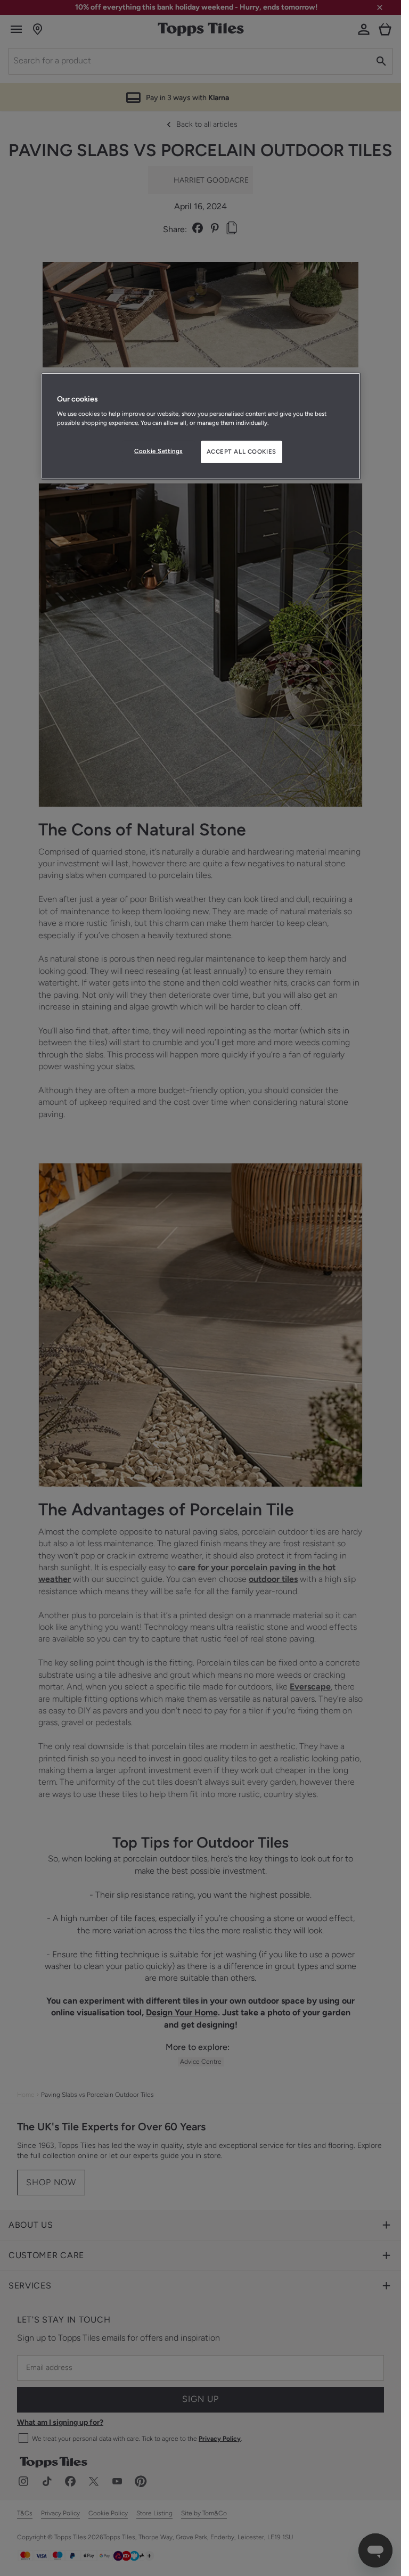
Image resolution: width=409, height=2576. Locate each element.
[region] (201, 426)
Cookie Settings (158, 451)
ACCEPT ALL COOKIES (242, 452)
